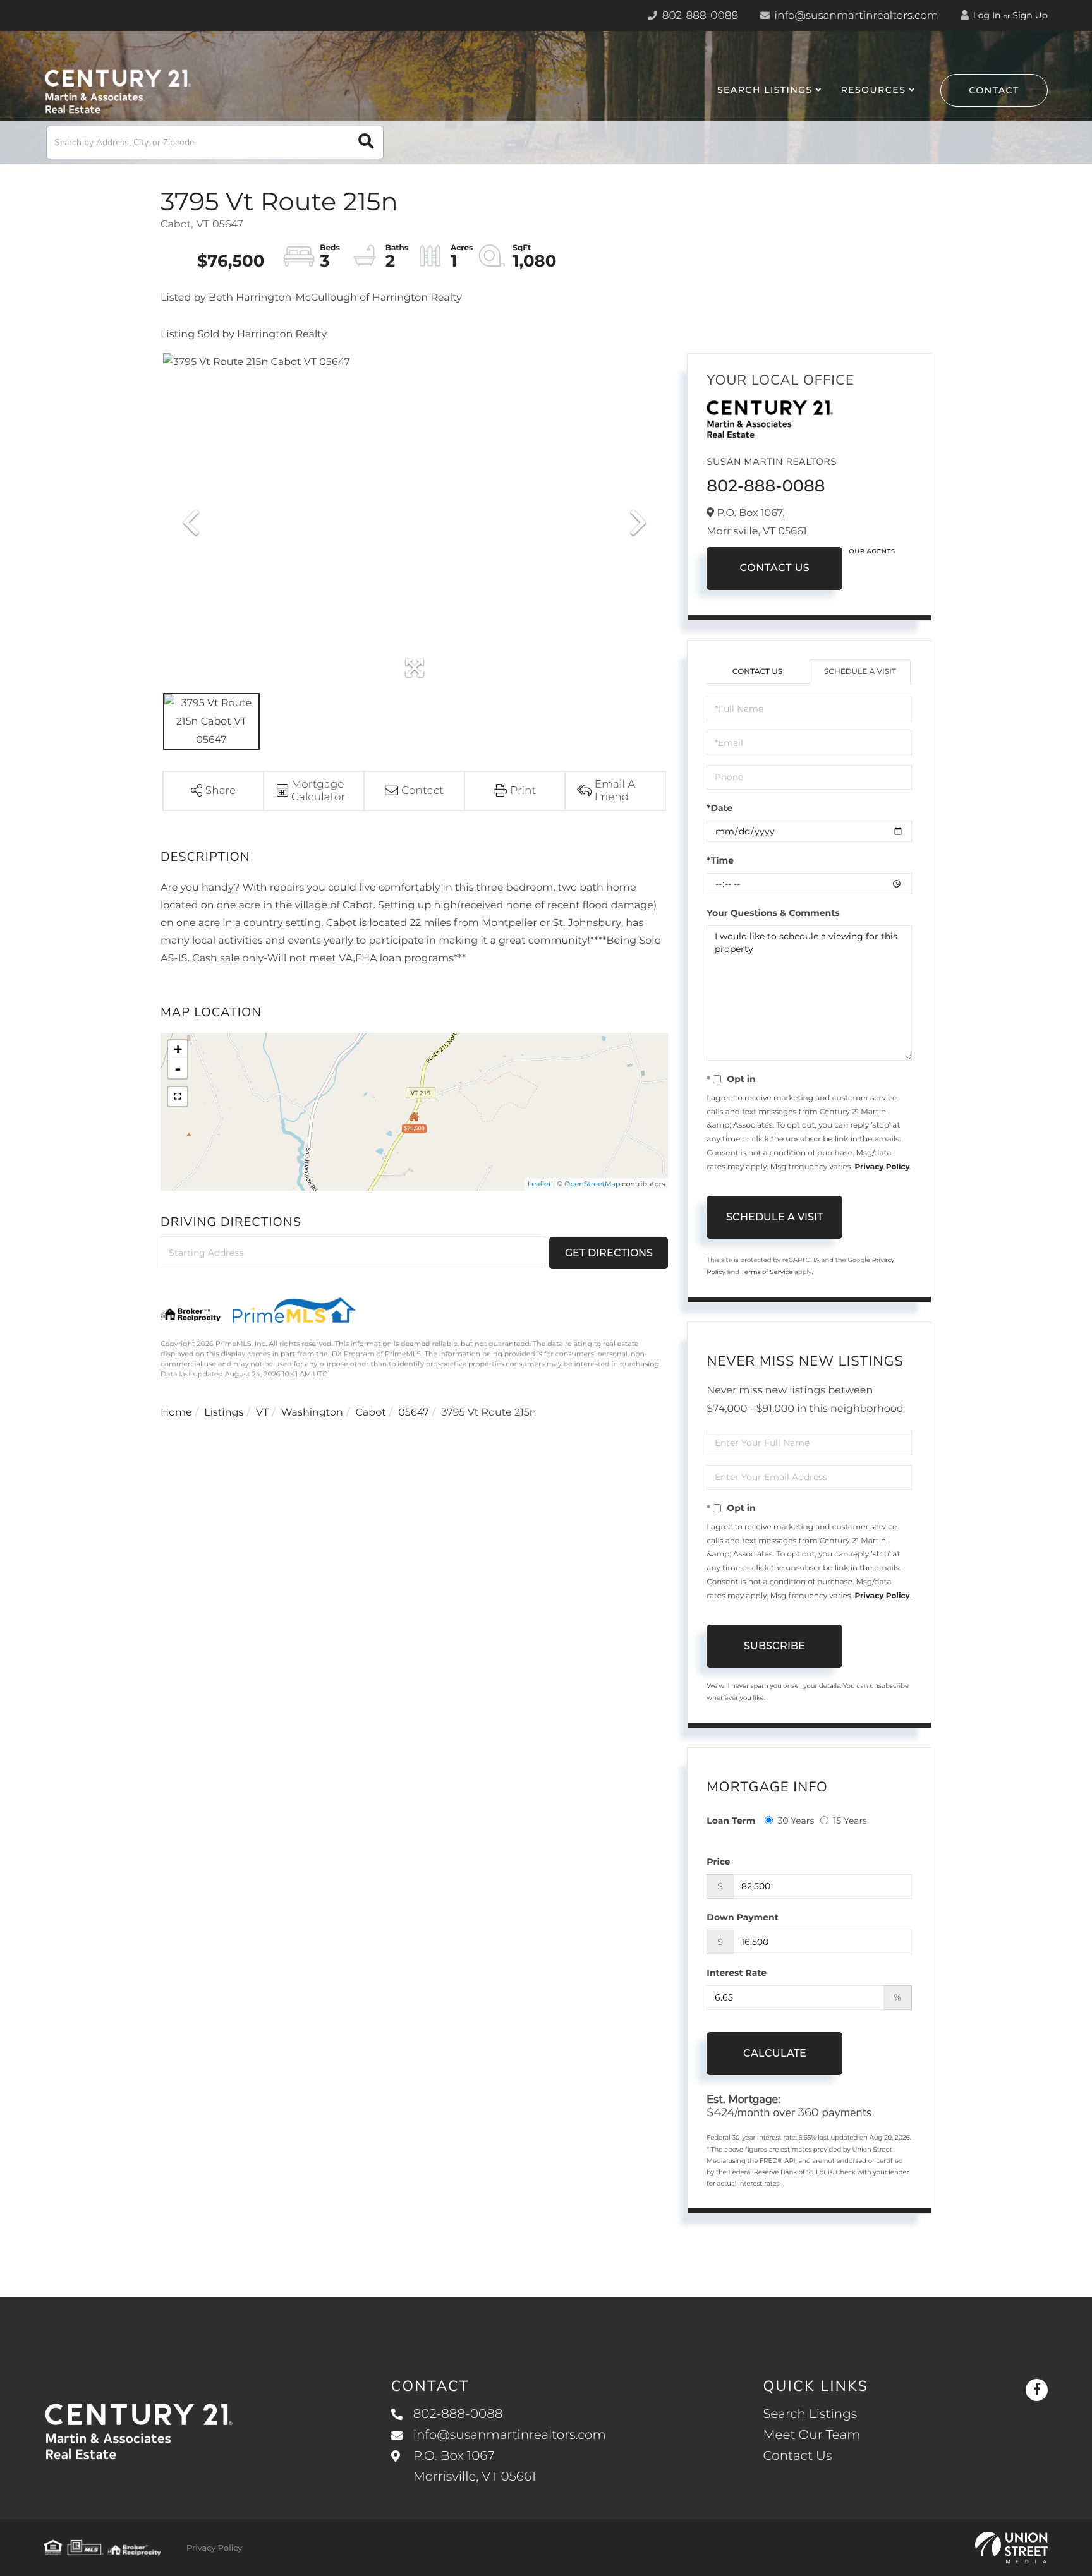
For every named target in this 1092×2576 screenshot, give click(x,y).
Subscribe (774, 1646)
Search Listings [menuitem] (765, 90)
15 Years (850, 1821)
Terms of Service (767, 1272)
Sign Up (1030, 15)
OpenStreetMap (592, 1184)
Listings (224, 1413)
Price (718, 1862)
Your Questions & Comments (773, 913)
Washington (312, 1413)
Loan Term (731, 1821)
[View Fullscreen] (178, 1097)
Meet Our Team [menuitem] (811, 2435)
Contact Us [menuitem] (797, 2456)
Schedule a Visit (860, 672)
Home (176, 1413)
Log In (986, 15)
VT (262, 1413)
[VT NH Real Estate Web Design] (1011, 2548)
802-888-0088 (699, 16)
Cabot (370, 1413)
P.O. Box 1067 (475, 2466)
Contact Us (774, 568)
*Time (720, 860)
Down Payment (743, 1917)
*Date (719, 808)
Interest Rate (737, 1973)
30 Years (796, 1821)
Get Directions (609, 1253)
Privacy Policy (882, 1167)
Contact (994, 90)
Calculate (775, 2053)
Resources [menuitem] (873, 90)
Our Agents (872, 551)
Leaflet (539, 1184)
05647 (414, 1413)
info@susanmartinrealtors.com (855, 16)
